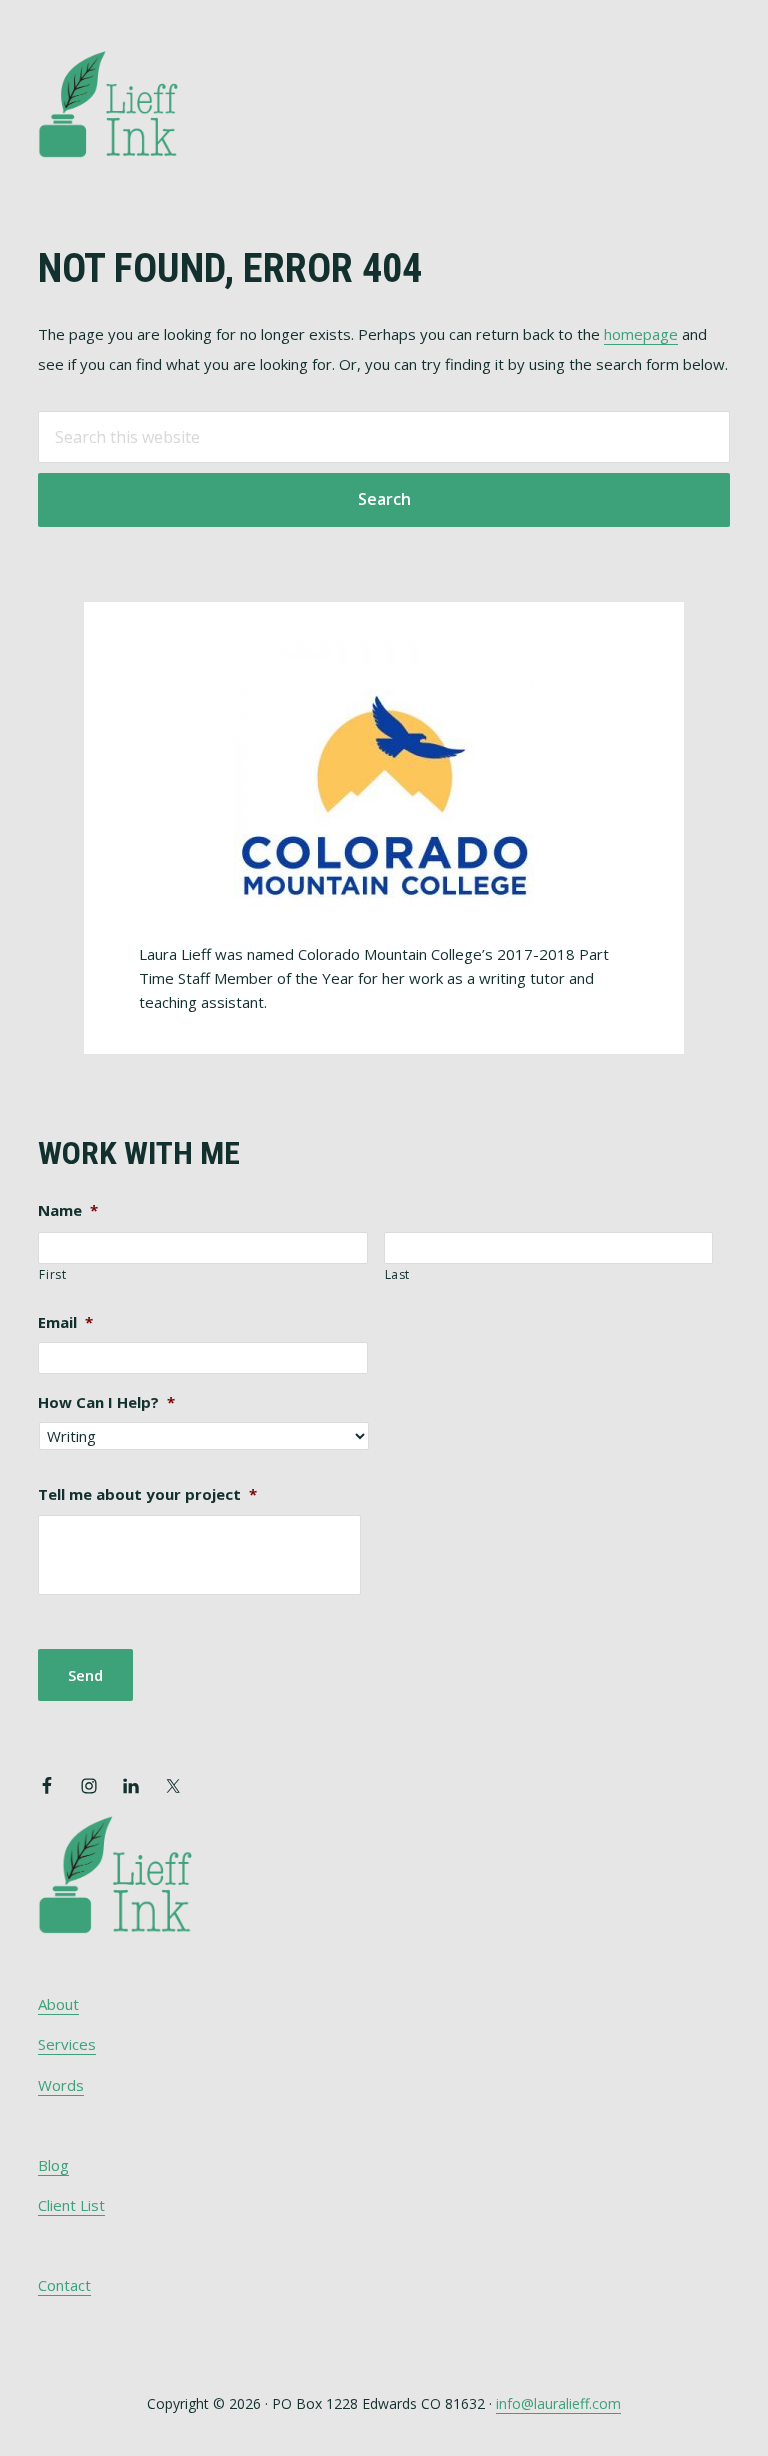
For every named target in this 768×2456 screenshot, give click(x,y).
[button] (717, 77)
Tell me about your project (147, 1494)
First (52, 1274)
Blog (53, 2165)
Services (67, 2044)
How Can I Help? (106, 1402)
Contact (64, 2285)
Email (65, 1322)
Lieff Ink (138, 102)
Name (68, 1210)
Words (61, 2085)
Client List (71, 2205)
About (58, 2004)
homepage (641, 334)
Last (398, 1274)
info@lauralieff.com (558, 2403)
